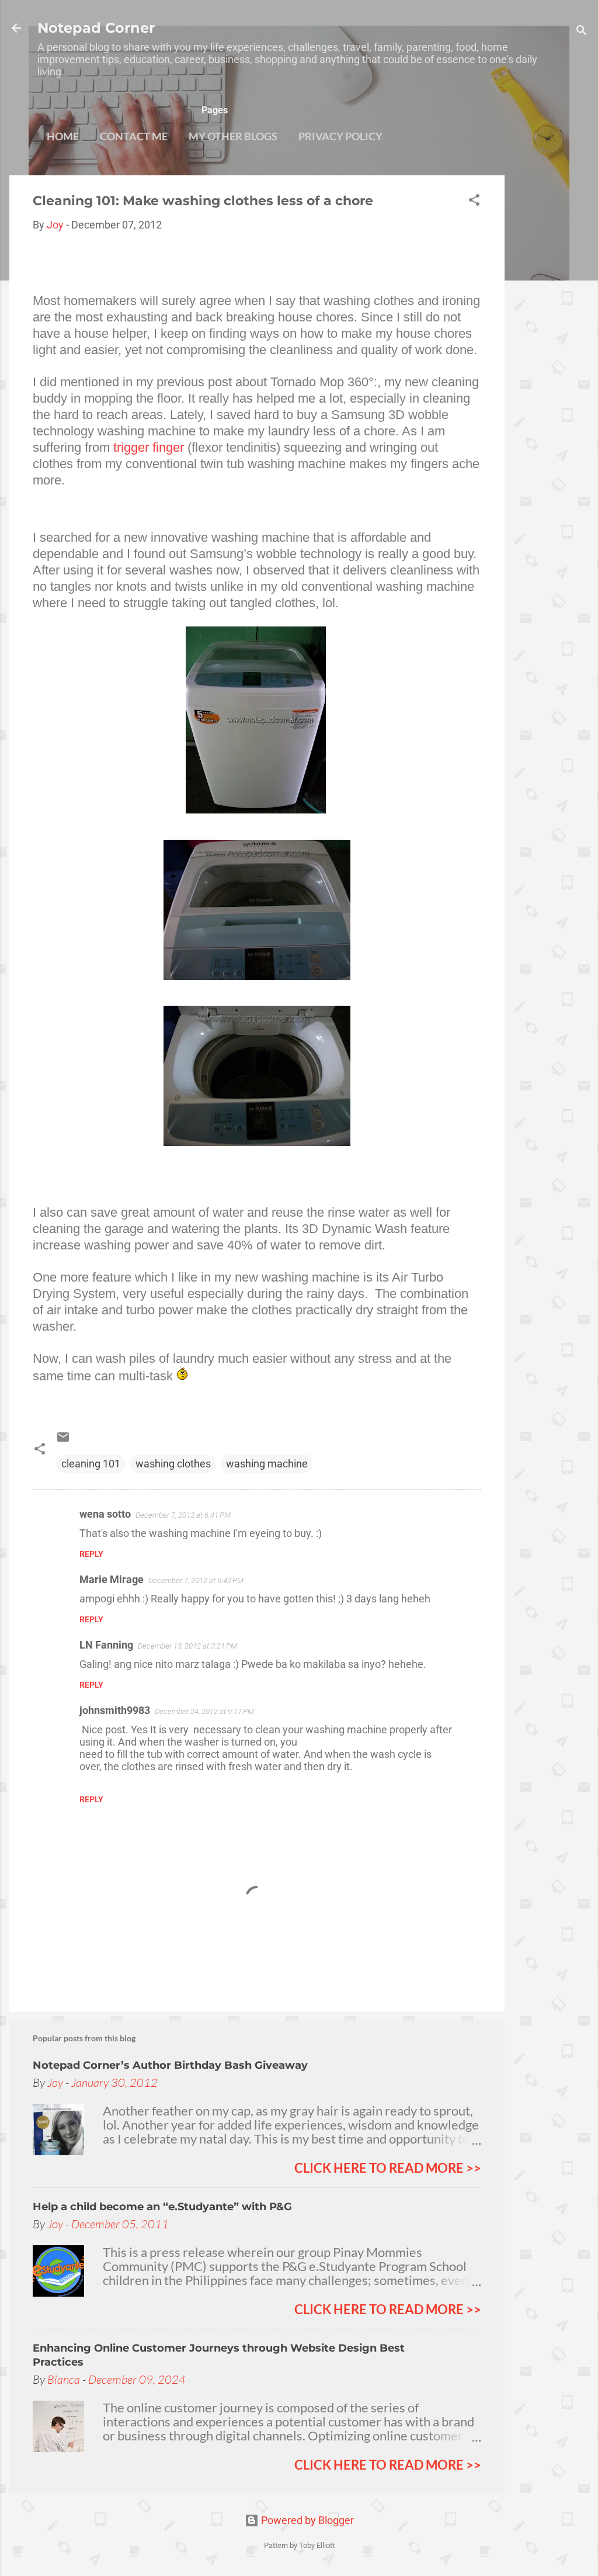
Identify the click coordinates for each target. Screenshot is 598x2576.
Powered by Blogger (306, 2520)
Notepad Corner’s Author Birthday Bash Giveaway (170, 2065)
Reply (91, 1554)
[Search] (582, 32)
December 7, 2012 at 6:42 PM (196, 1580)
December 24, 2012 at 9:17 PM (204, 1711)
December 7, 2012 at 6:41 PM (183, 1515)
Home (63, 136)
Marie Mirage (112, 1579)
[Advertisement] (551, 351)
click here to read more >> (388, 2168)
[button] (474, 202)
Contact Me (134, 136)
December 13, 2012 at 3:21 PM (187, 1646)
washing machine (267, 1464)
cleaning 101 (91, 1464)
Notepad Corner (96, 28)
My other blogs (233, 136)
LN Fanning (106, 1645)
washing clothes (173, 1464)
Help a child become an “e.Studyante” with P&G (162, 2207)
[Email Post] (63, 1440)
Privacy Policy (340, 136)
